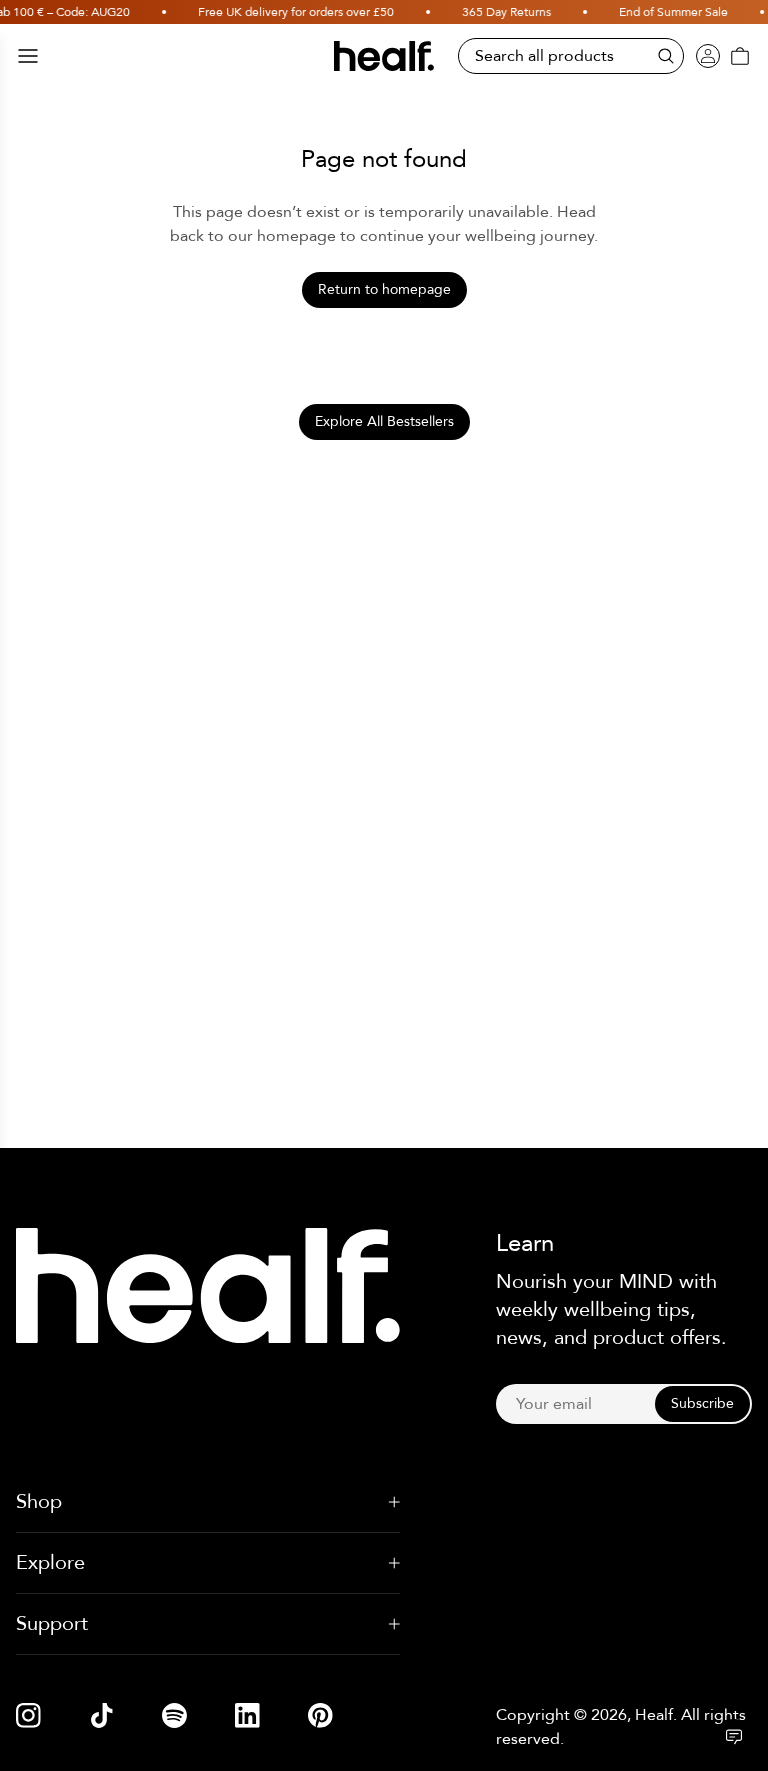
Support (52, 1623)
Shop (39, 1501)
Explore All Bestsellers (384, 421)
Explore (50, 1562)
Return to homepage (384, 289)
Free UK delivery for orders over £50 (285, 12)
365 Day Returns (495, 12)
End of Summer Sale (662, 12)
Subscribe (702, 1403)
